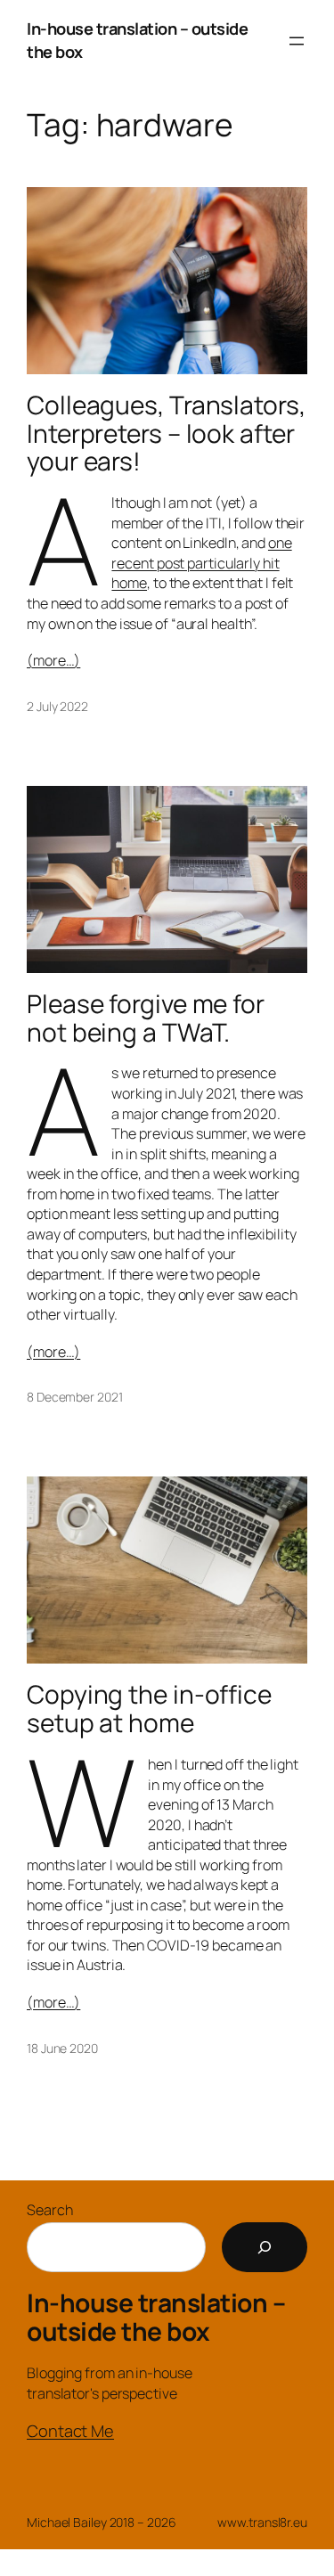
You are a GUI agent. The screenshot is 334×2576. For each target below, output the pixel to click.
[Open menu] (297, 41)
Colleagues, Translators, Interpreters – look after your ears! (166, 433)
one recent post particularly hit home (201, 563)
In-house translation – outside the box (156, 2317)
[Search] (265, 2247)
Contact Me (70, 2431)
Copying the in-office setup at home (149, 1709)
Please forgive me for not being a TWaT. (146, 1018)
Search (49, 2210)
